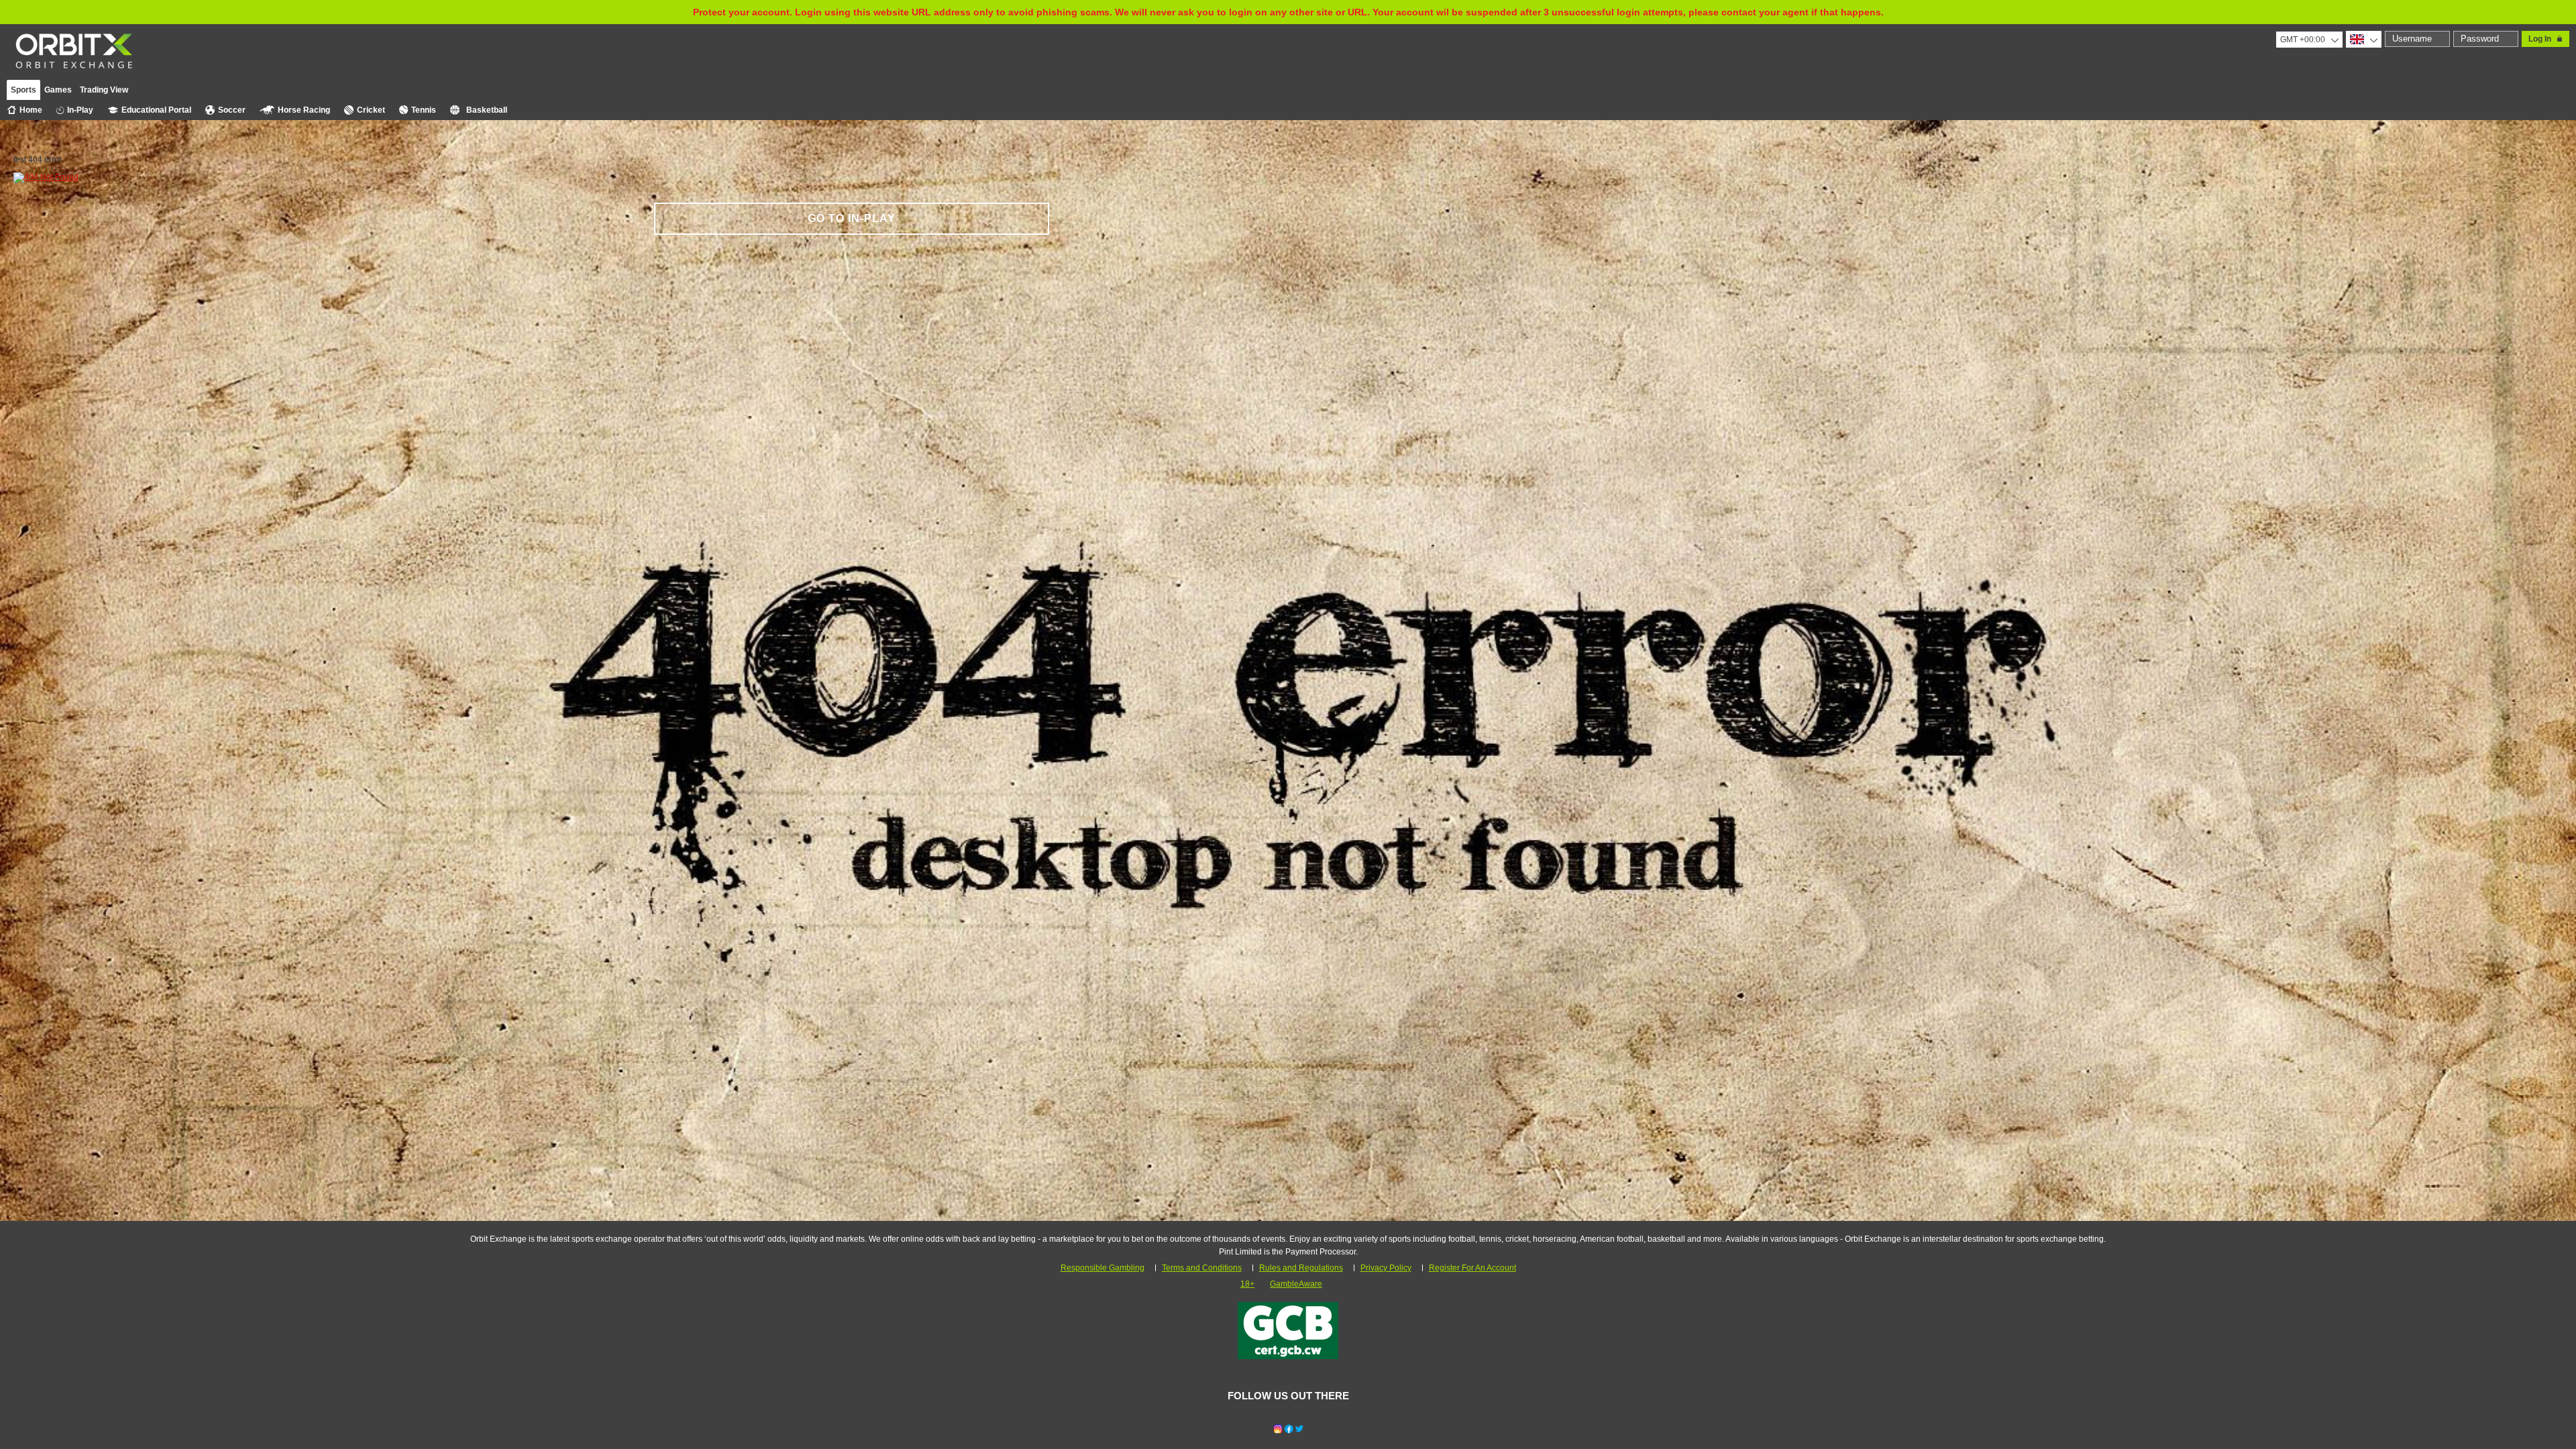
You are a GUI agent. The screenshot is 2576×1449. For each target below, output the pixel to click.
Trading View (104, 90)
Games (58, 90)
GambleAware (1296, 1284)
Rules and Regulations (1301, 1268)
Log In (2540, 39)
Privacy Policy (1386, 1268)
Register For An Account (1472, 1268)
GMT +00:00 (2303, 40)
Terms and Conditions (1202, 1268)
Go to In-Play (852, 218)
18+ (1247, 1284)
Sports (23, 90)
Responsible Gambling (1103, 1268)
